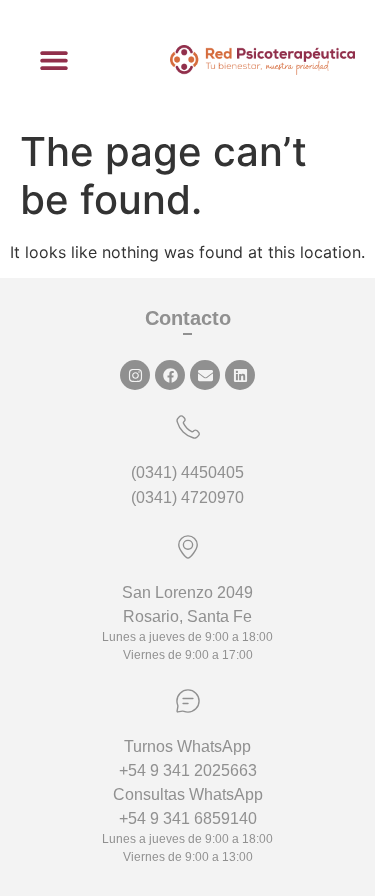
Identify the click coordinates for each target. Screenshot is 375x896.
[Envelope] (205, 375)
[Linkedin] (240, 375)
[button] (54, 60)
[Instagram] (135, 375)
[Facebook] (170, 375)
